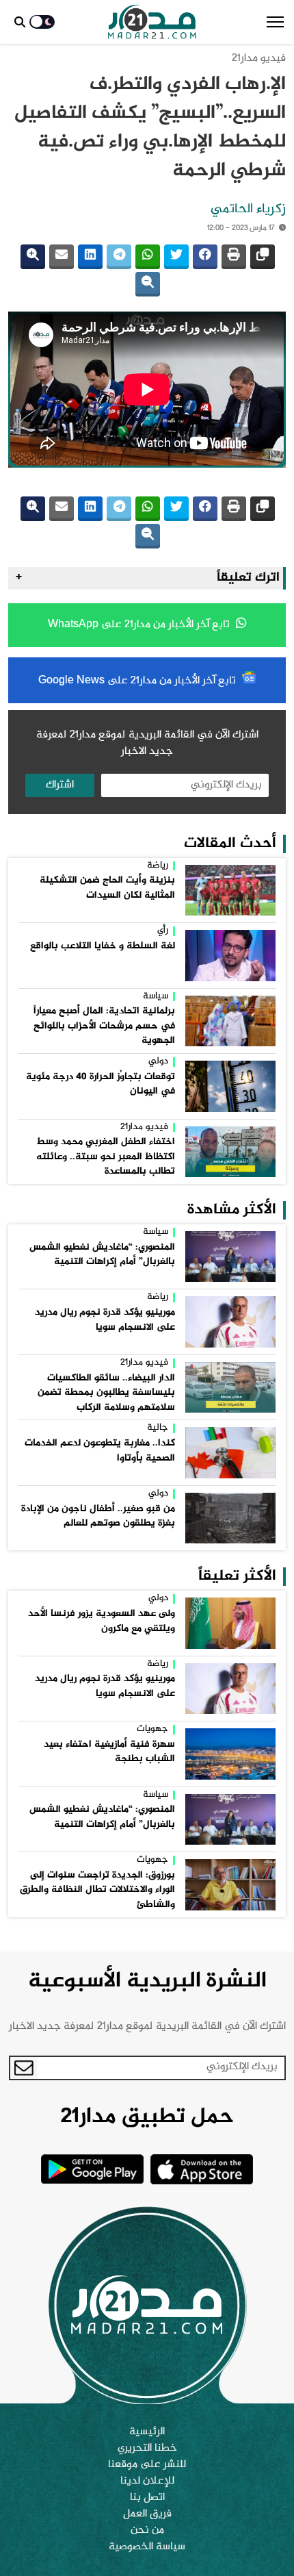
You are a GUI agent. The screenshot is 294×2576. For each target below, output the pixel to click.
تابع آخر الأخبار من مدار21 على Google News (138, 681)
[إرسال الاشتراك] (24, 2068)
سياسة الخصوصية (147, 2547)
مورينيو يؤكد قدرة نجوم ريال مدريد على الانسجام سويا (105, 1320)
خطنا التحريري (147, 2449)
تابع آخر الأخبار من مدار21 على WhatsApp (140, 625)
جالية (158, 1428)
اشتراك (60, 785)
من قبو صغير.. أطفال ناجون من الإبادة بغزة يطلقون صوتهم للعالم (98, 1517)
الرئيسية (147, 2432)
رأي (163, 931)
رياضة (158, 866)
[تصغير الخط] (148, 284)
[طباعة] (234, 257)
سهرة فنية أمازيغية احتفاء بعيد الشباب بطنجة (109, 1752)
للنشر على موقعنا (147, 2465)
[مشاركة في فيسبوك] (205, 257)
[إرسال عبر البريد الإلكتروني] (62, 257)
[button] (275, 22)
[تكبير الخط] (33, 257)
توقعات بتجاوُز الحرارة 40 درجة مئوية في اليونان (101, 1085)
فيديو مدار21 (259, 59)
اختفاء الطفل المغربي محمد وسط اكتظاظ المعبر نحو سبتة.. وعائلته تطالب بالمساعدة (106, 1157)
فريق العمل (147, 2514)
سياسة (156, 997)
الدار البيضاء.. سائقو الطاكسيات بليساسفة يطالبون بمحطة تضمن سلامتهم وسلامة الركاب (106, 1393)
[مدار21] (152, 22)
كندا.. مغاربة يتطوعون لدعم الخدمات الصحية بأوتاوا (100, 1451)
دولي (158, 1062)
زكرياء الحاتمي (248, 210)
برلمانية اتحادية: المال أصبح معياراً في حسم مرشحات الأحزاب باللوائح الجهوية (104, 1026)
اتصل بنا (147, 2498)
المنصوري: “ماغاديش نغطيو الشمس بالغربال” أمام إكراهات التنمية (102, 1255)
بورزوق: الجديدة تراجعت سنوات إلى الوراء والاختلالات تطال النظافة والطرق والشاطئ (97, 1890)
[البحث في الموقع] (20, 22)
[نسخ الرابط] (263, 257)
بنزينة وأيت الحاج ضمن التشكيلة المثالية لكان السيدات (107, 888)
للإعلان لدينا (147, 2482)
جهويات (152, 1730)
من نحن (147, 2531)
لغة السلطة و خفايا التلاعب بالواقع (103, 946)
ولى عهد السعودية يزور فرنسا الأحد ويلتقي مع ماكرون (102, 1621)
